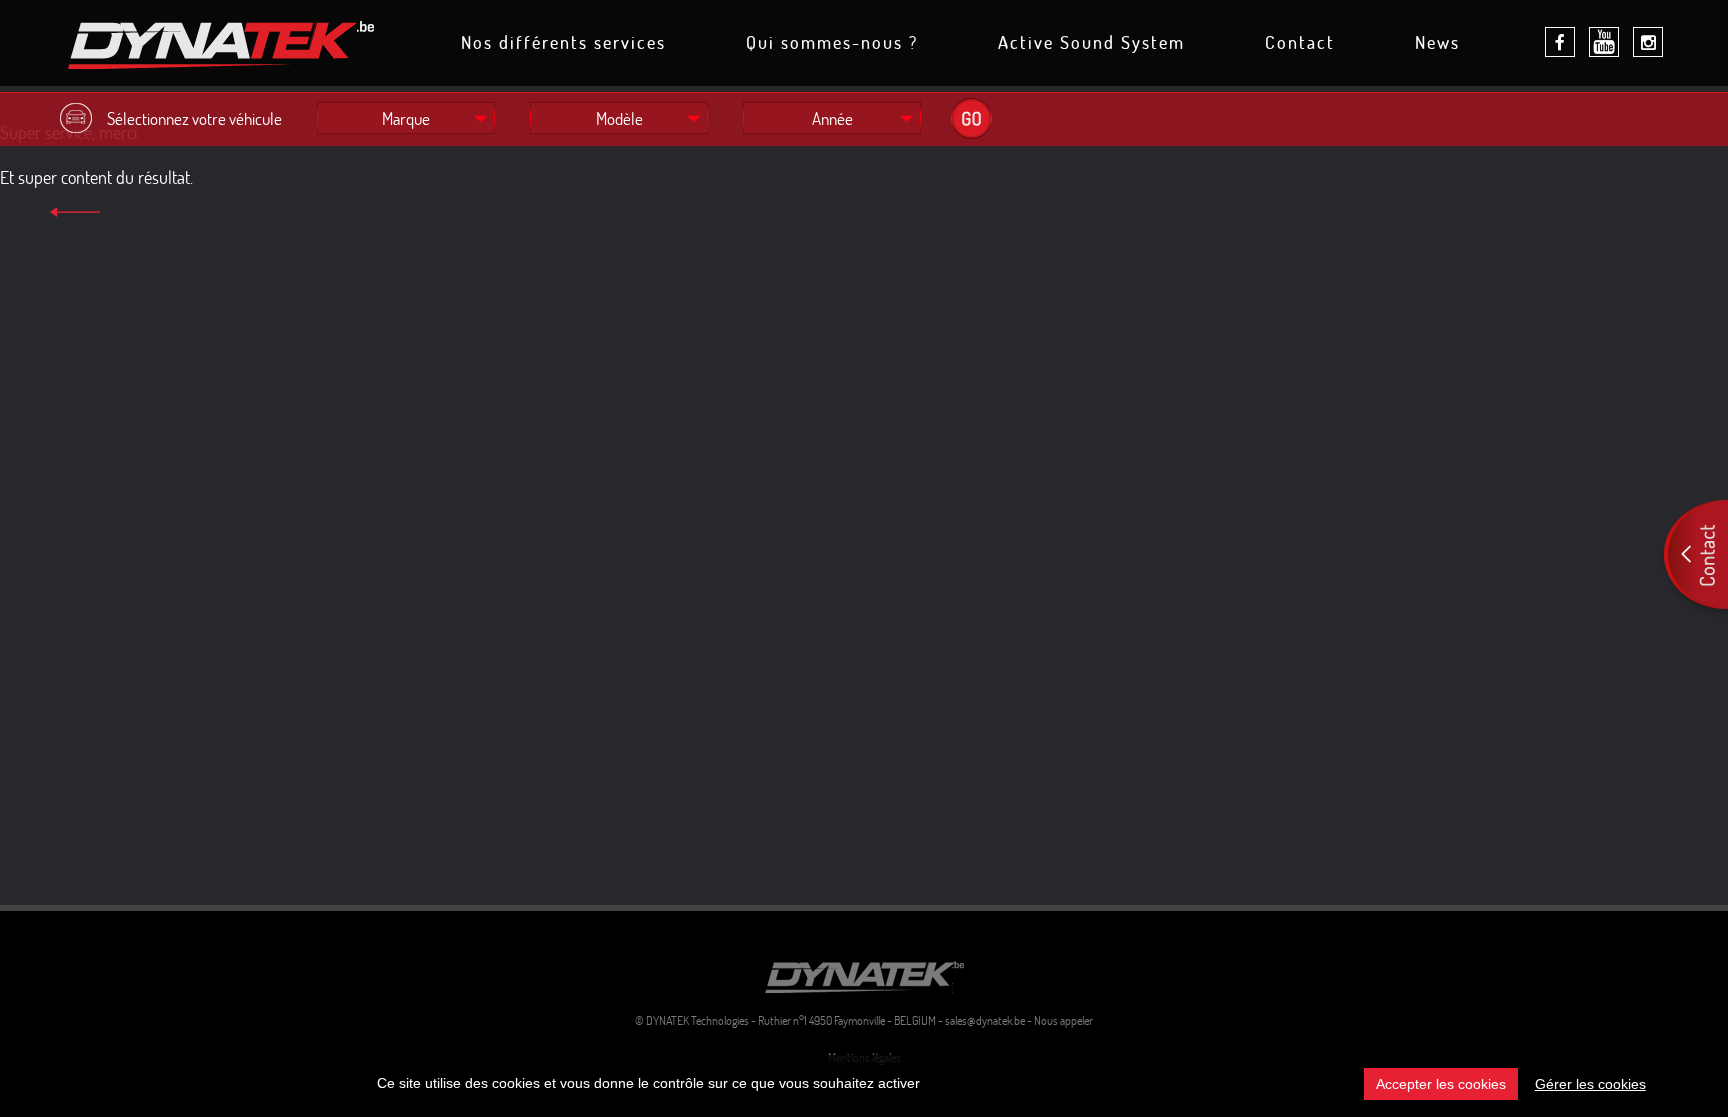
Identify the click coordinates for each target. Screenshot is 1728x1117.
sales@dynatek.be (985, 1020)
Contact (1300, 44)
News (1437, 44)
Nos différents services (563, 44)
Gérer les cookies (1590, 1084)
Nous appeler (1063, 1020)
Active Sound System (1091, 44)
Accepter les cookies (1441, 1084)
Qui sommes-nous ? (832, 44)
